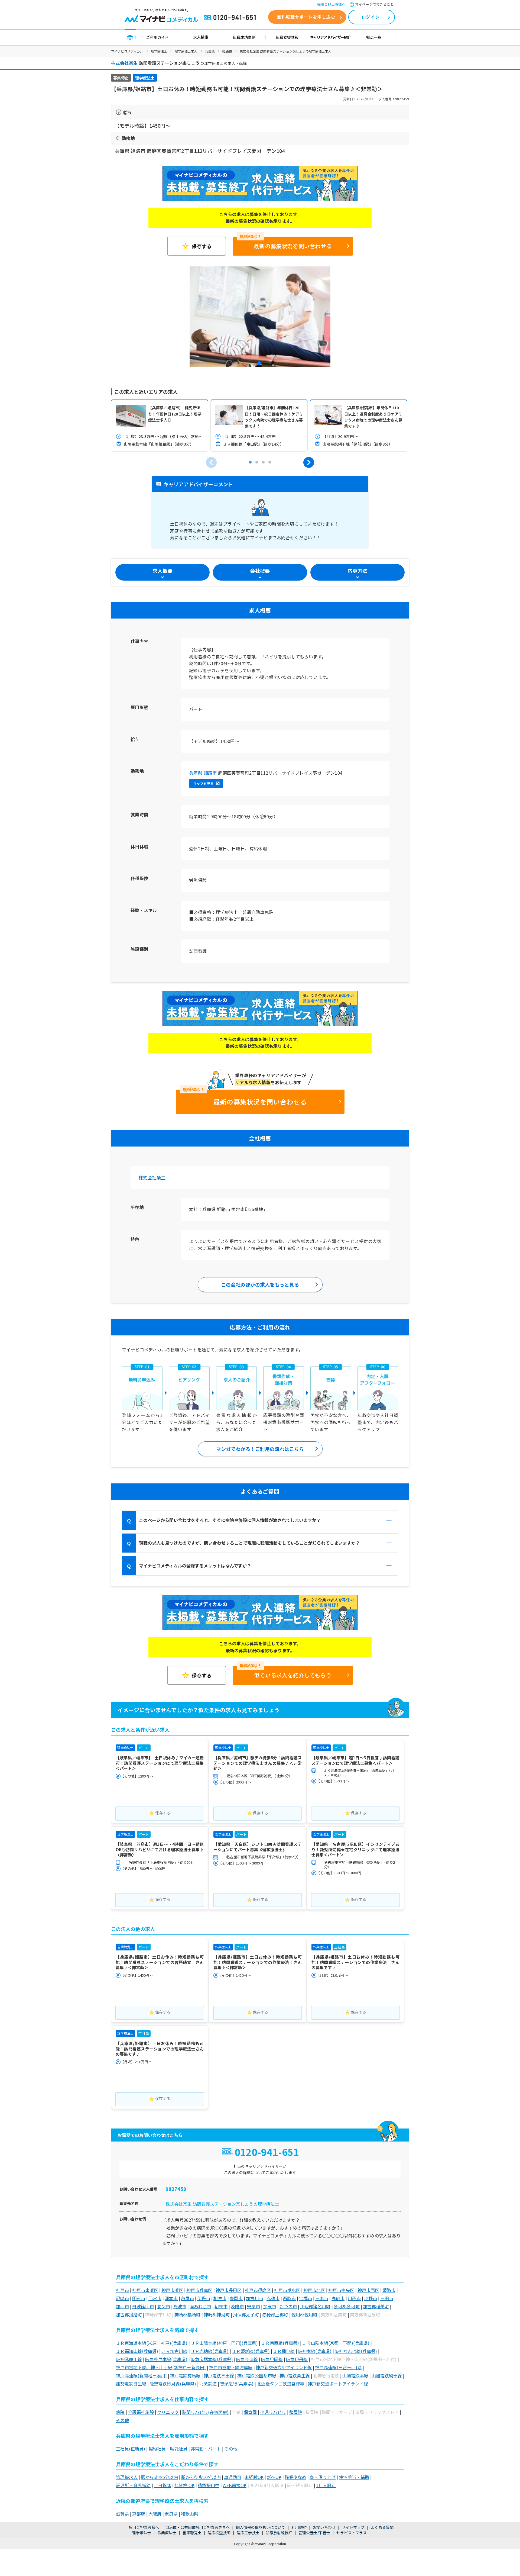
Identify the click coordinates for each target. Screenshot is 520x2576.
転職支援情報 (287, 37)
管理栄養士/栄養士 (314, 2533)
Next (309, 462)
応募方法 (357, 571)
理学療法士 (159, 51)
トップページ (130, 37)
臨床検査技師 (219, 2533)
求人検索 (201, 37)
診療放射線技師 (279, 2533)
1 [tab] (260, 364)
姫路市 (227, 51)
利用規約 (299, 2527)
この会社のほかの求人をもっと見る (260, 1284)
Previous (211, 462)
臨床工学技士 (248, 2533)
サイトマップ (353, 2527)
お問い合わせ (324, 2527)
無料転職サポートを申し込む (306, 17)
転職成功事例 (244, 37)
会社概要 (260, 571)
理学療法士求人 (186, 51)
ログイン (370, 17)
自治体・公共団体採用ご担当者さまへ (197, 2527)
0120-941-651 (231, 18)
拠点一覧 (374, 37)
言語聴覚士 (192, 2533)
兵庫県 (210, 51)
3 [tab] (263, 462)
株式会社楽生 (152, 1177)
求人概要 (162, 571)
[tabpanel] (260, 317)
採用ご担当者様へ (331, 4)
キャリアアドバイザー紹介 (331, 37)
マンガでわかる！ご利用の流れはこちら (260, 1449)
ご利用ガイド (157, 37)
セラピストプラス (352, 2533)
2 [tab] (257, 462)
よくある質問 (382, 2527)
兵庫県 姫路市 (203, 773)
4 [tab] (270, 462)
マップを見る (203, 783)
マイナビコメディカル (127, 51)
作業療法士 (167, 2533)
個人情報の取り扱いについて (261, 2527)
